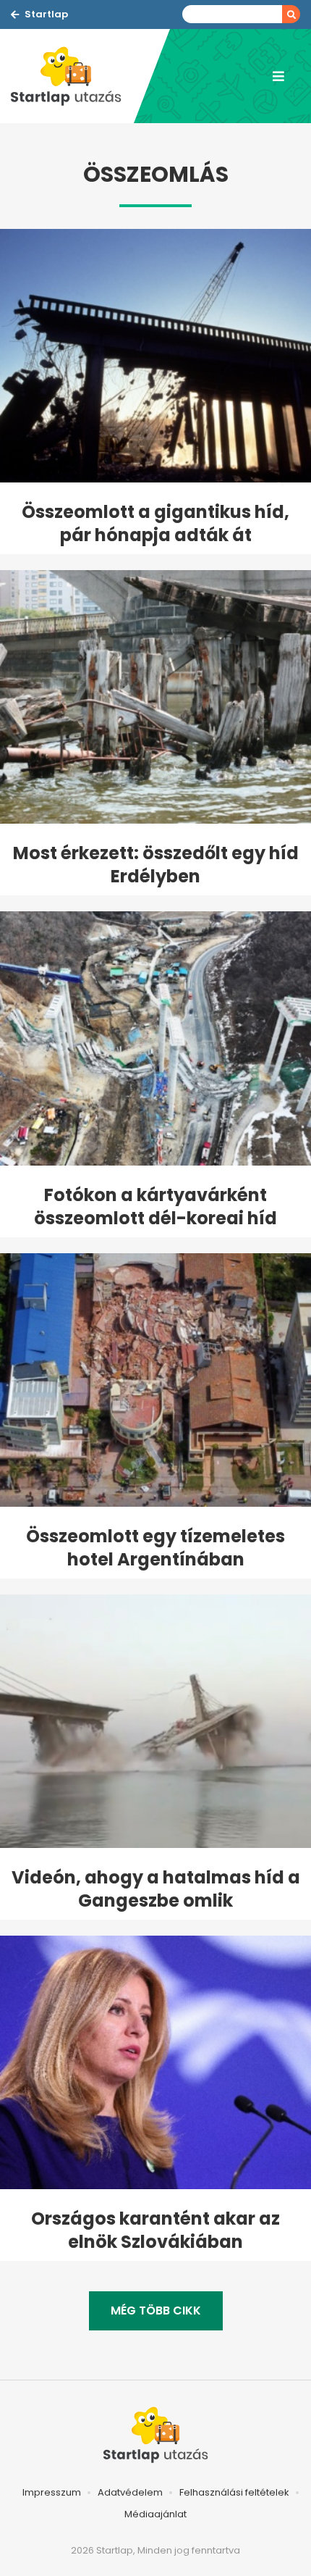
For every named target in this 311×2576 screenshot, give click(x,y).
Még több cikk (156, 2311)
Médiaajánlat (155, 2514)
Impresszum (52, 2492)
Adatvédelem (130, 2492)
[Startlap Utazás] (72, 76)
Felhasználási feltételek (234, 2492)
